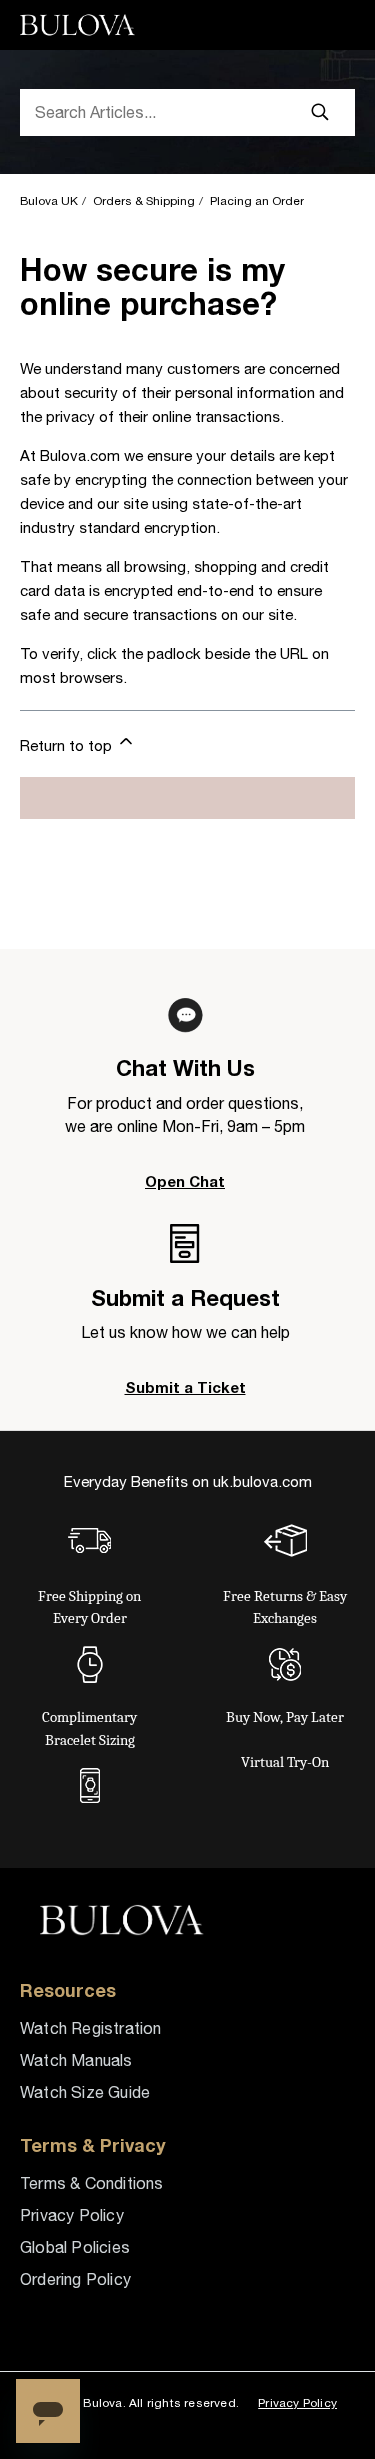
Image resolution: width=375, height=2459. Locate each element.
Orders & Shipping (144, 201)
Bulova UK (49, 201)
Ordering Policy (75, 2279)
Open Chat (185, 1181)
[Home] (80, 25)
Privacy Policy (72, 2215)
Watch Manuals (76, 2060)
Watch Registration (91, 2028)
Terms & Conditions (92, 2183)
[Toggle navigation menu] (331, 25)
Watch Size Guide (85, 2092)
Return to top (68, 745)
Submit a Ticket (185, 1387)
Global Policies (75, 2247)
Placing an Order (257, 201)
